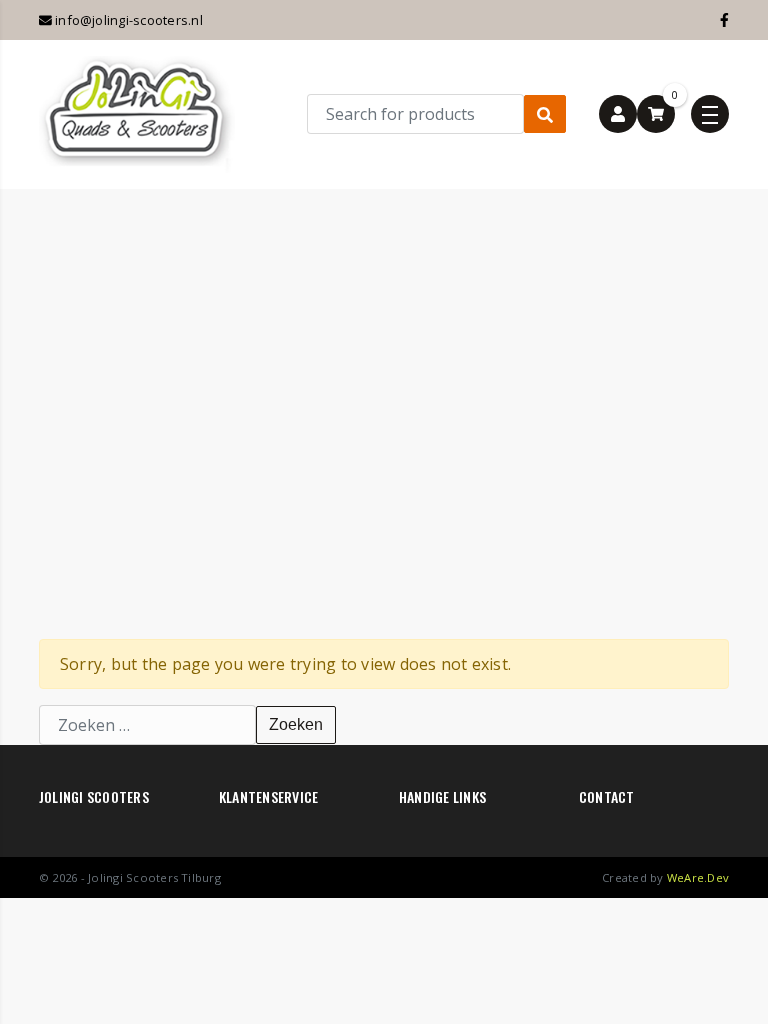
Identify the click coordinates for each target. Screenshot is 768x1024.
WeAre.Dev (698, 877)
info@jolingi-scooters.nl (127, 20)
